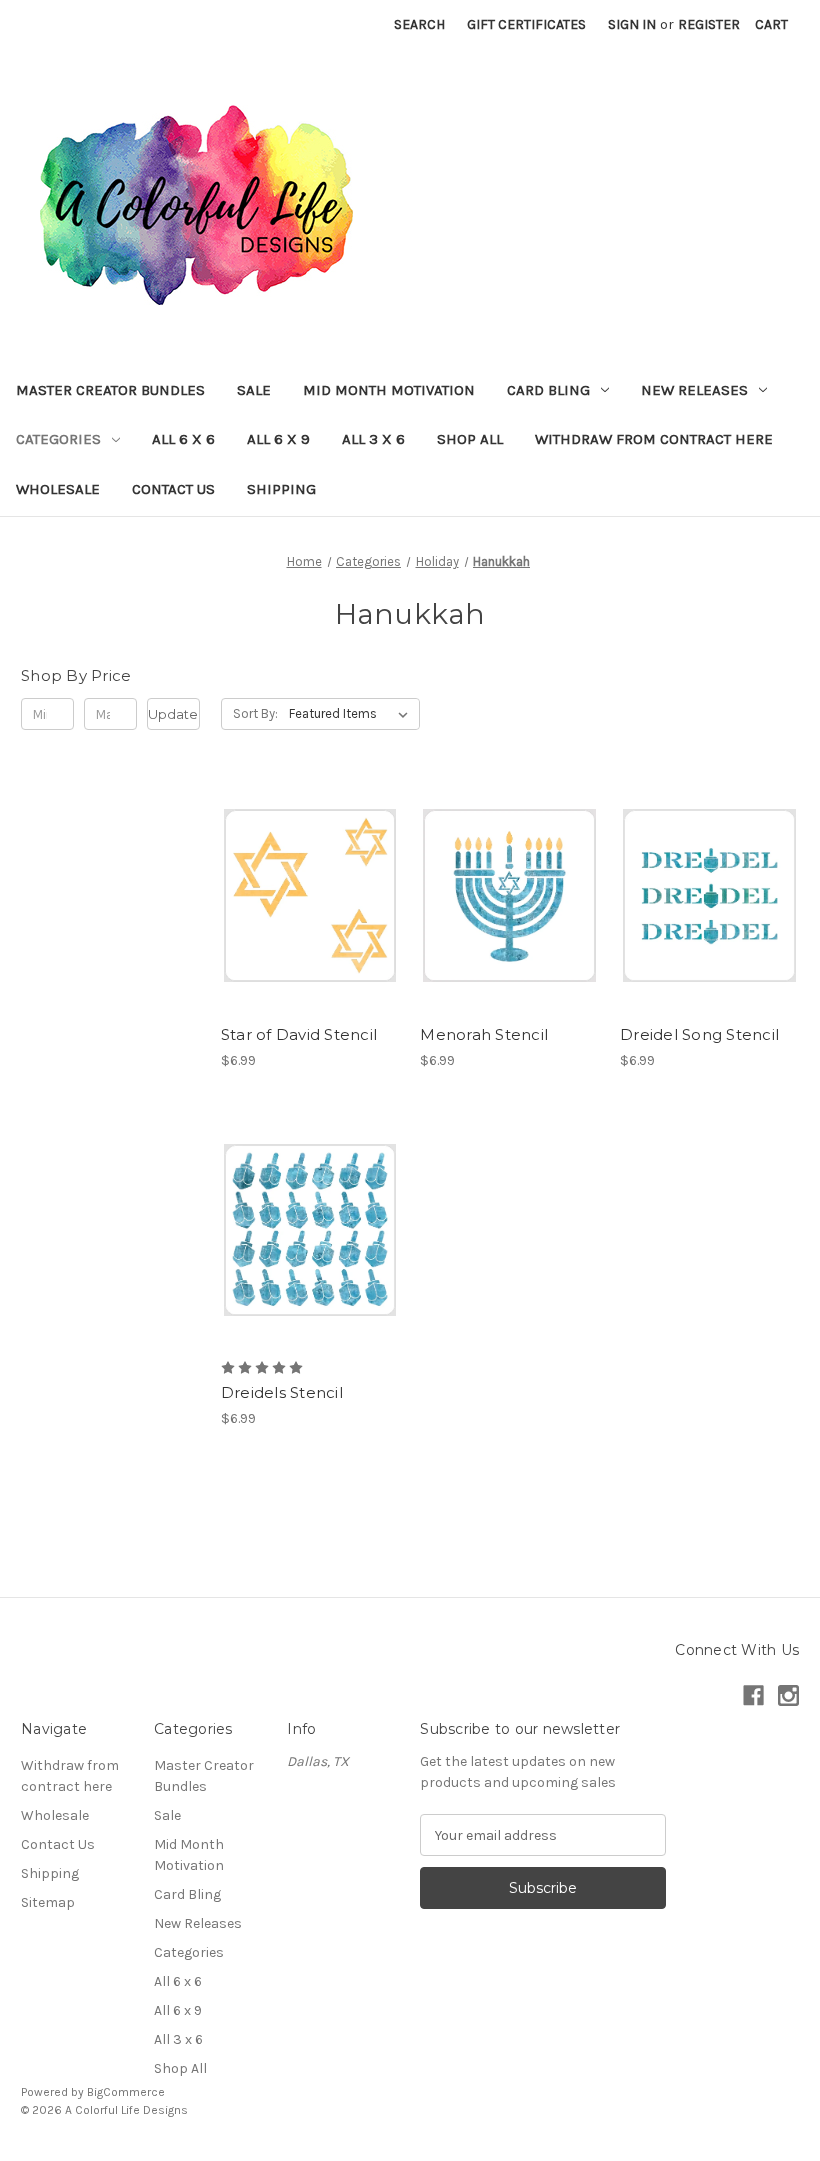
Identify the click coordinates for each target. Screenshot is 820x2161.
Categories (58, 439)
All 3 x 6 (373, 439)
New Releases (694, 390)
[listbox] (352, 714)
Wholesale (58, 489)
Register (709, 24)
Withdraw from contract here (654, 439)
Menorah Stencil (484, 1034)
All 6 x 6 (183, 439)
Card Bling (548, 390)
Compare (304, 896)
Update (173, 714)
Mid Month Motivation (389, 390)
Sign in (632, 24)
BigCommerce (126, 2092)
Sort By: (255, 713)
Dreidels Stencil (282, 1392)
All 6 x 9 (278, 439)
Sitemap (48, 1902)
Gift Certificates (526, 24)
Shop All (470, 439)
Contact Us (173, 489)
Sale (254, 390)
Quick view (307, 860)
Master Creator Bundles (110, 390)
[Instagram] (788, 1695)
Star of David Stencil (299, 1034)
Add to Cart (310, 931)
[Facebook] (753, 1695)
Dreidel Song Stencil (699, 1034)
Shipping (281, 489)
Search (419, 24)
